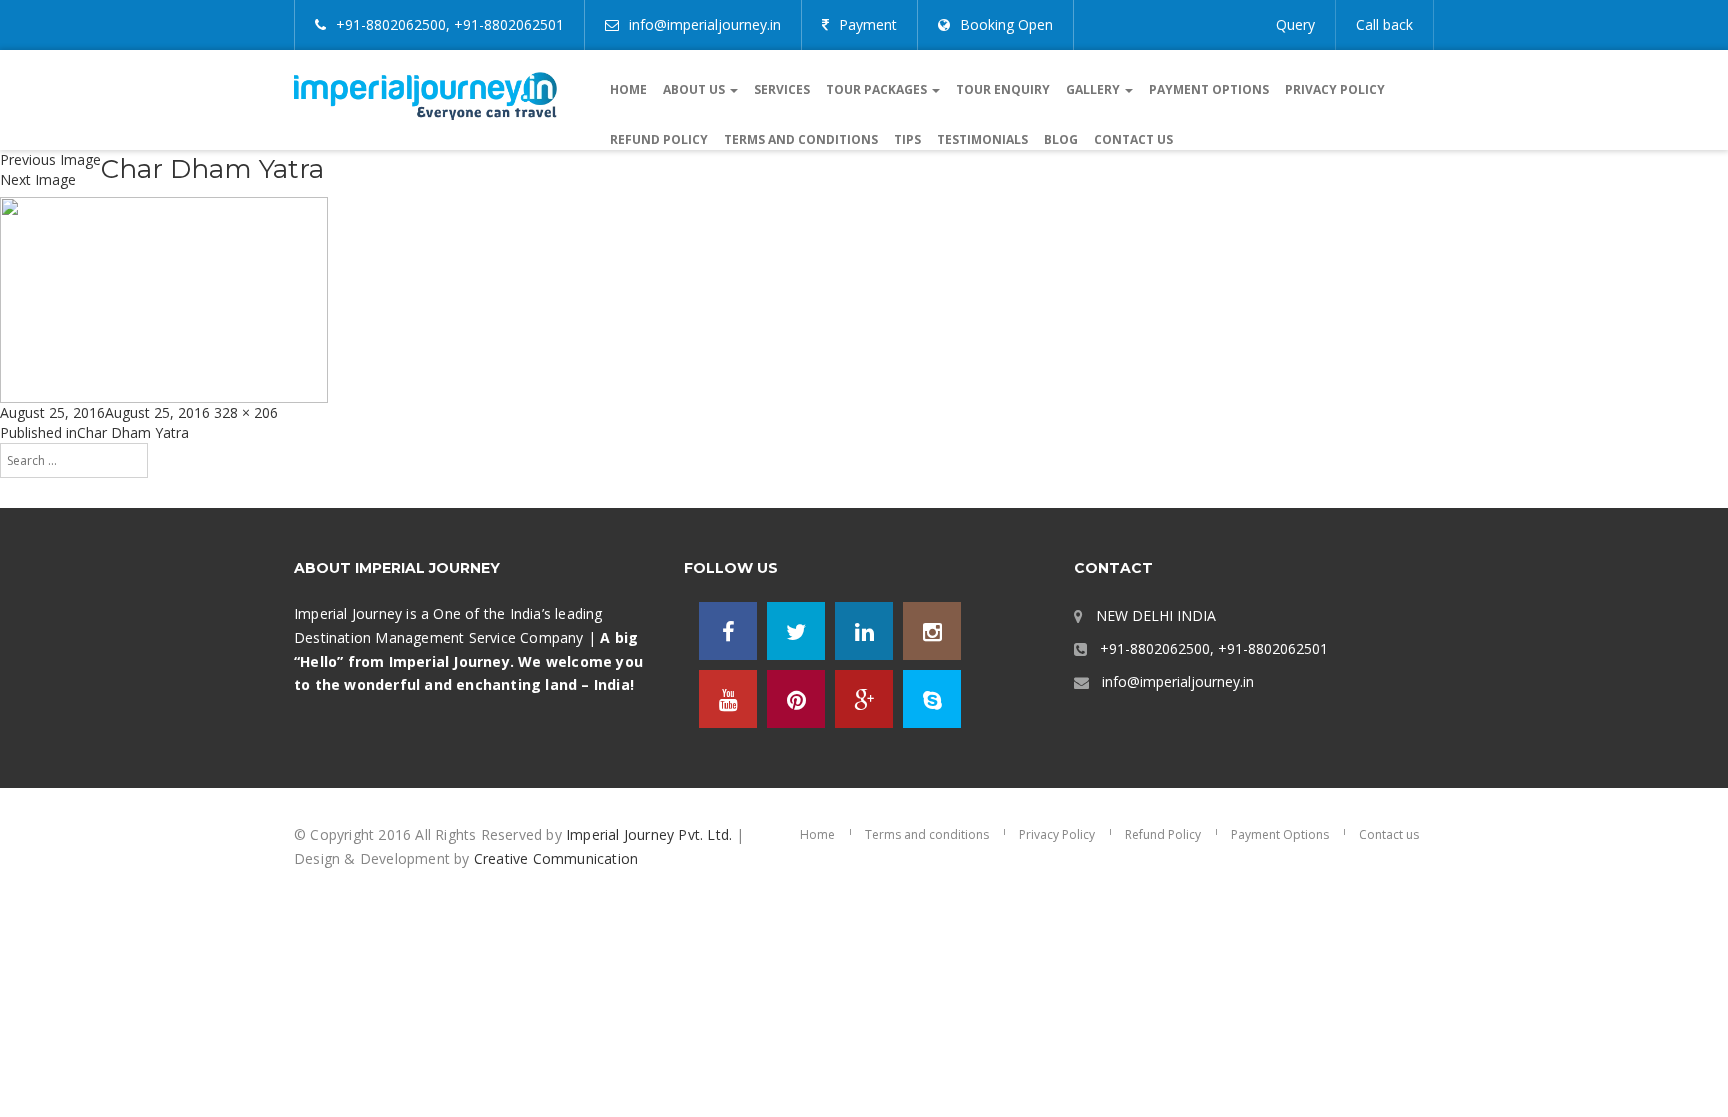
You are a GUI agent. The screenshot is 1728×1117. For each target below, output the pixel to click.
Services (782, 89)
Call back (1384, 24)
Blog (1061, 139)
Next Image (38, 179)
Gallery (1094, 89)
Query (1295, 24)
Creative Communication (556, 858)
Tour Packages (878, 89)
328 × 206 (246, 412)
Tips (907, 139)
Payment (868, 24)
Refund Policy (659, 139)
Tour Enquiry (1003, 89)
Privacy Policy (1335, 89)
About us (695, 89)
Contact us (1133, 139)
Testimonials (982, 139)
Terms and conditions (801, 139)
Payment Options (1209, 89)
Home (628, 89)
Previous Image (50, 159)
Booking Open (1006, 24)
